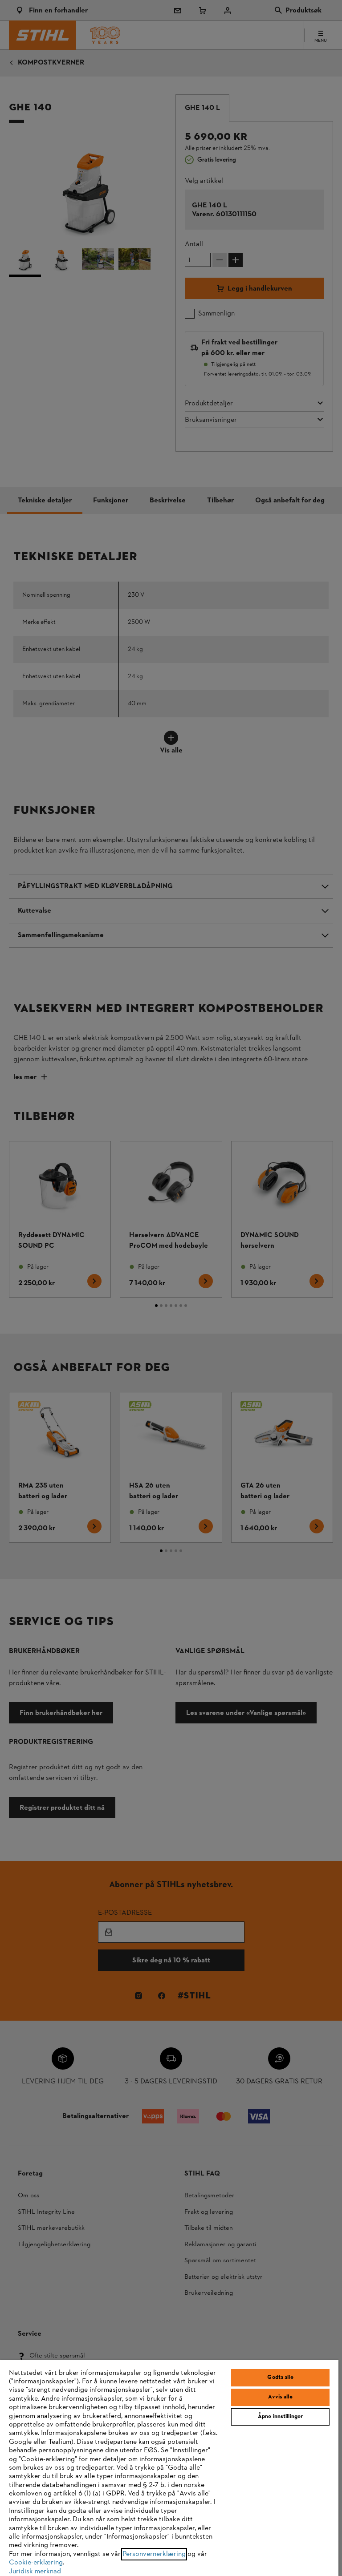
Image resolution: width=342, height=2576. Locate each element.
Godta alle (280, 2378)
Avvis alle (280, 2397)
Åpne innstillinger (280, 2417)
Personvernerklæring (154, 2554)
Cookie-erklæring (36, 2563)
